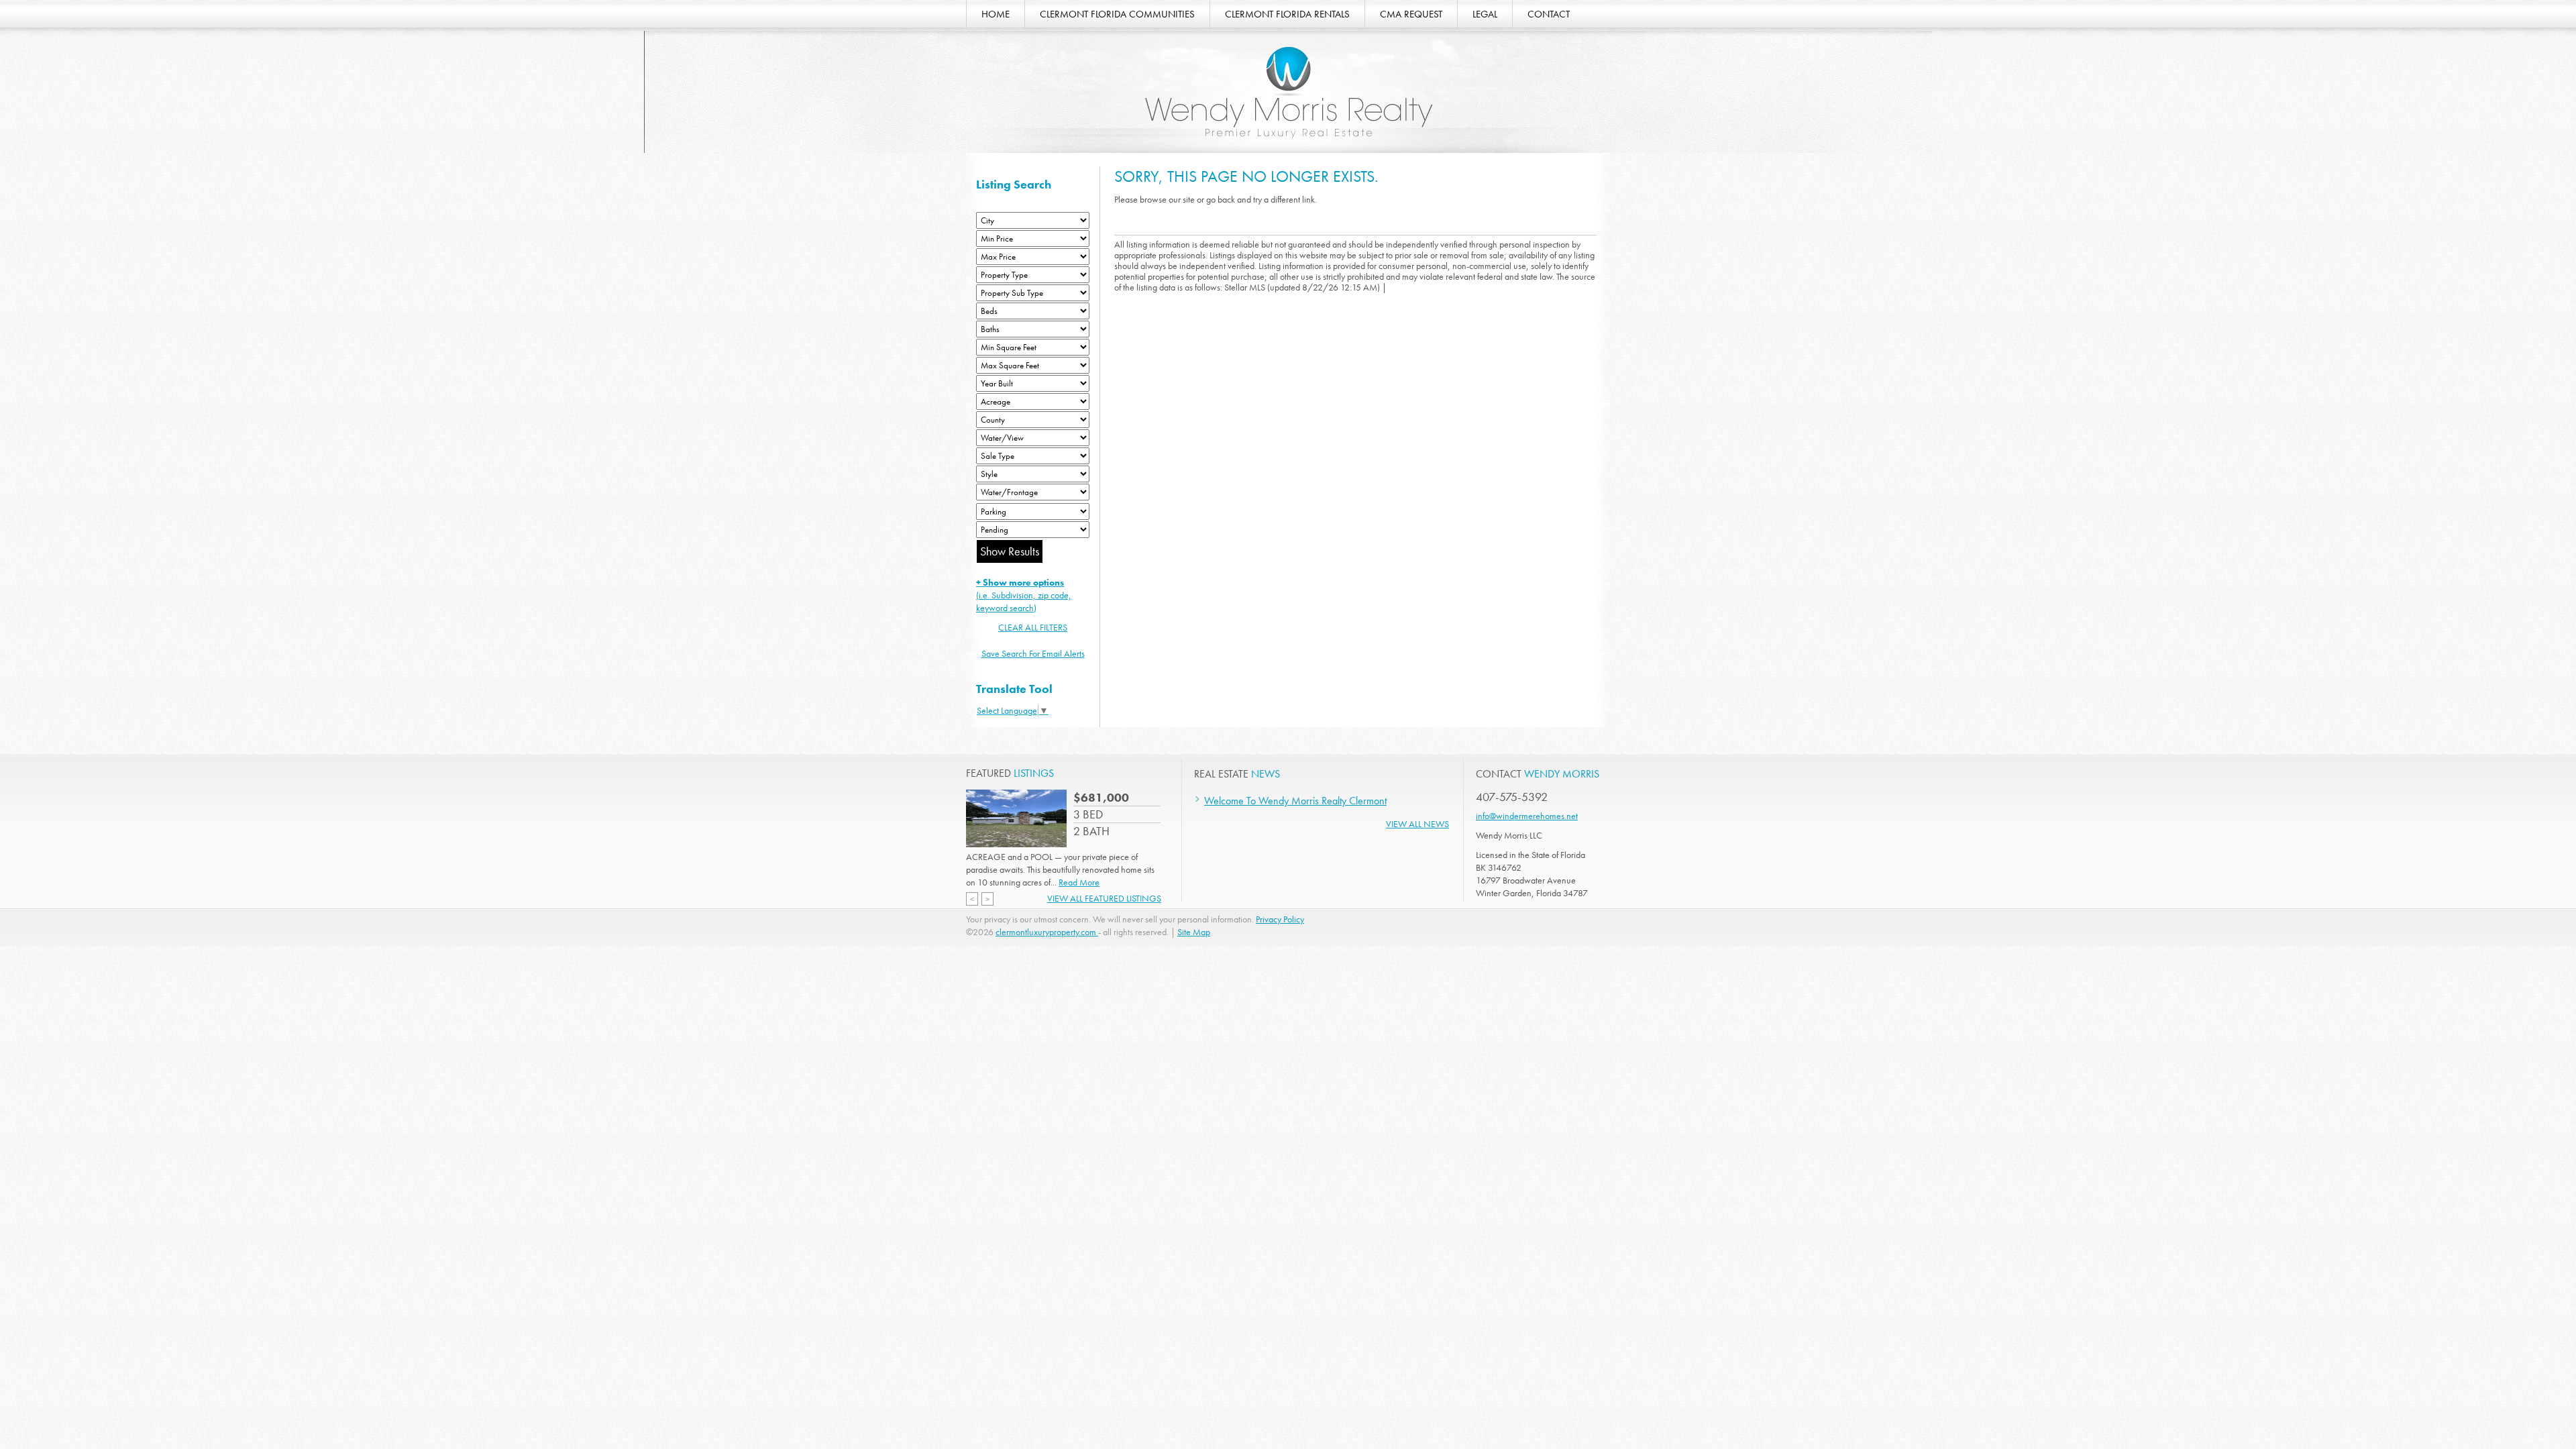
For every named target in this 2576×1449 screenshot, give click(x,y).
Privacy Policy (1280, 919)
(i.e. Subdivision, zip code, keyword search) (1024, 595)
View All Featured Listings (1104, 898)
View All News (1417, 824)
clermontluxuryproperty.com (1047, 932)
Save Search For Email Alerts (1033, 653)
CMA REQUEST (1411, 14)
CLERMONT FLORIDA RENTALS (1287, 14)
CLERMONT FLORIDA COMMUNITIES (1117, 14)
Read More (1079, 882)
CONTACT (1549, 14)
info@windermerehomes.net (1527, 816)
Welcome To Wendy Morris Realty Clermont (1295, 801)
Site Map (1194, 932)
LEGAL (1485, 14)
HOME (996, 14)
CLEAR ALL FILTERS (1033, 627)
